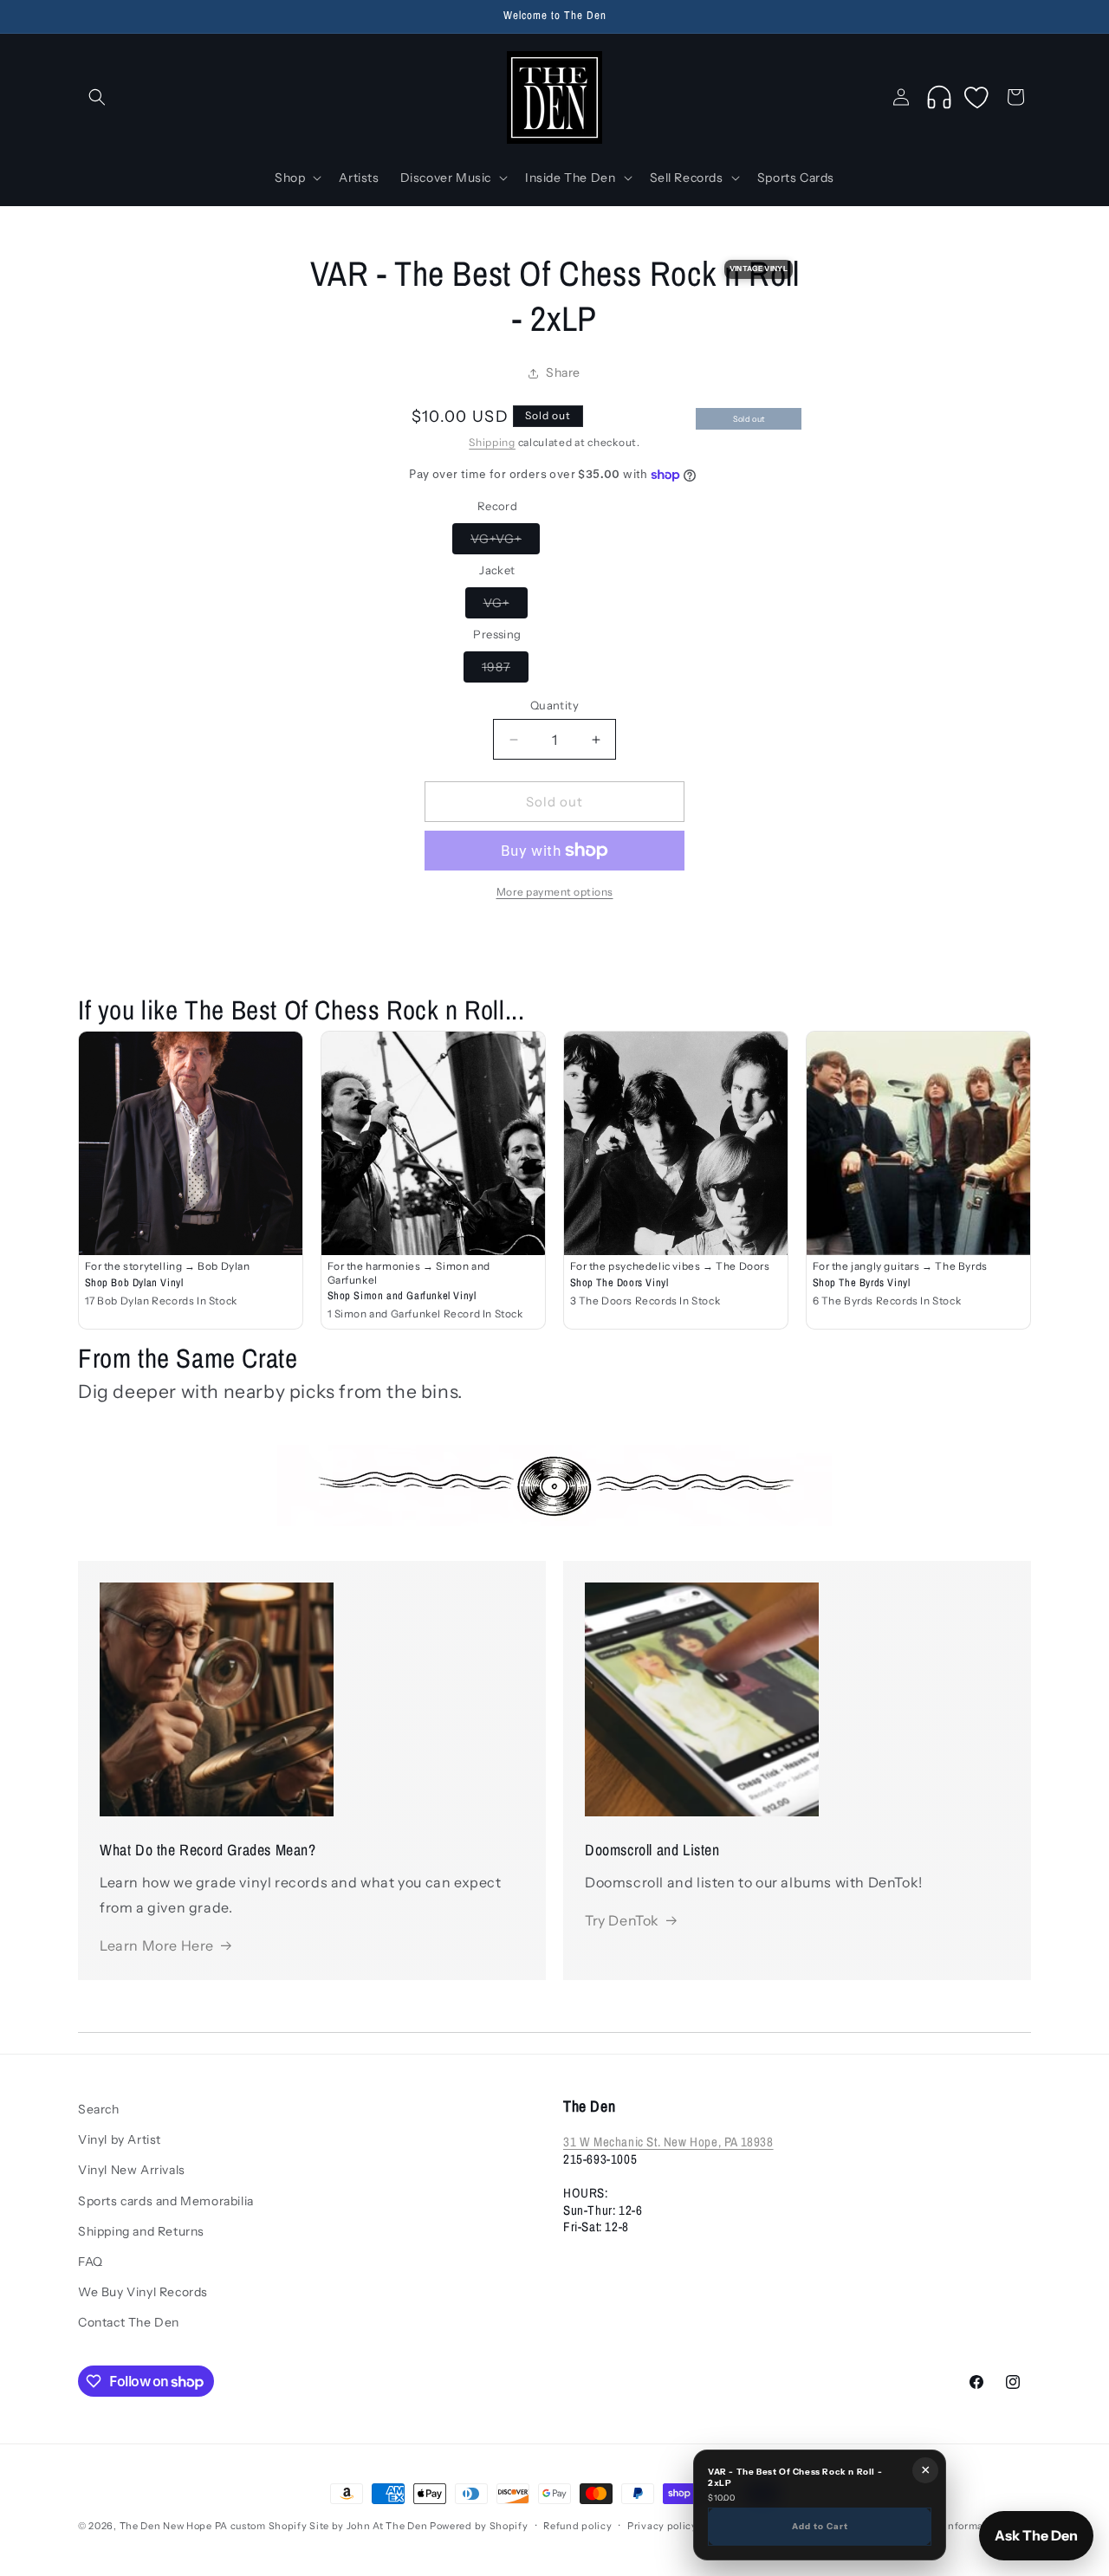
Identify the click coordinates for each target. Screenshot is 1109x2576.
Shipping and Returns (141, 2230)
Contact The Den (129, 2322)
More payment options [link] (555, 892)
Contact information (953, 2526)
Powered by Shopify (479, 2526)
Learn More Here (157, 1945)
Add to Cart (820, 2526)
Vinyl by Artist (120, 2139)
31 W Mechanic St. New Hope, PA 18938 (668, 2142)
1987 (505, 670)
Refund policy (577, 2526)
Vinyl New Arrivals (132, 2170)
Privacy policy (662, 2526)
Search (99, 2109)
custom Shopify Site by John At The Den (329, 2526)
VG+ (506, 606)
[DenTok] (939, 97)
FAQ (91, 2261)
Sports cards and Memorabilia (166, 2200)
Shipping (492, 442)
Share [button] (563, 372)
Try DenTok (622, 1920)
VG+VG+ (505, 542)
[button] (97, 97)
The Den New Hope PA (174, 2526)
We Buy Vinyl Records (143, 2292)
